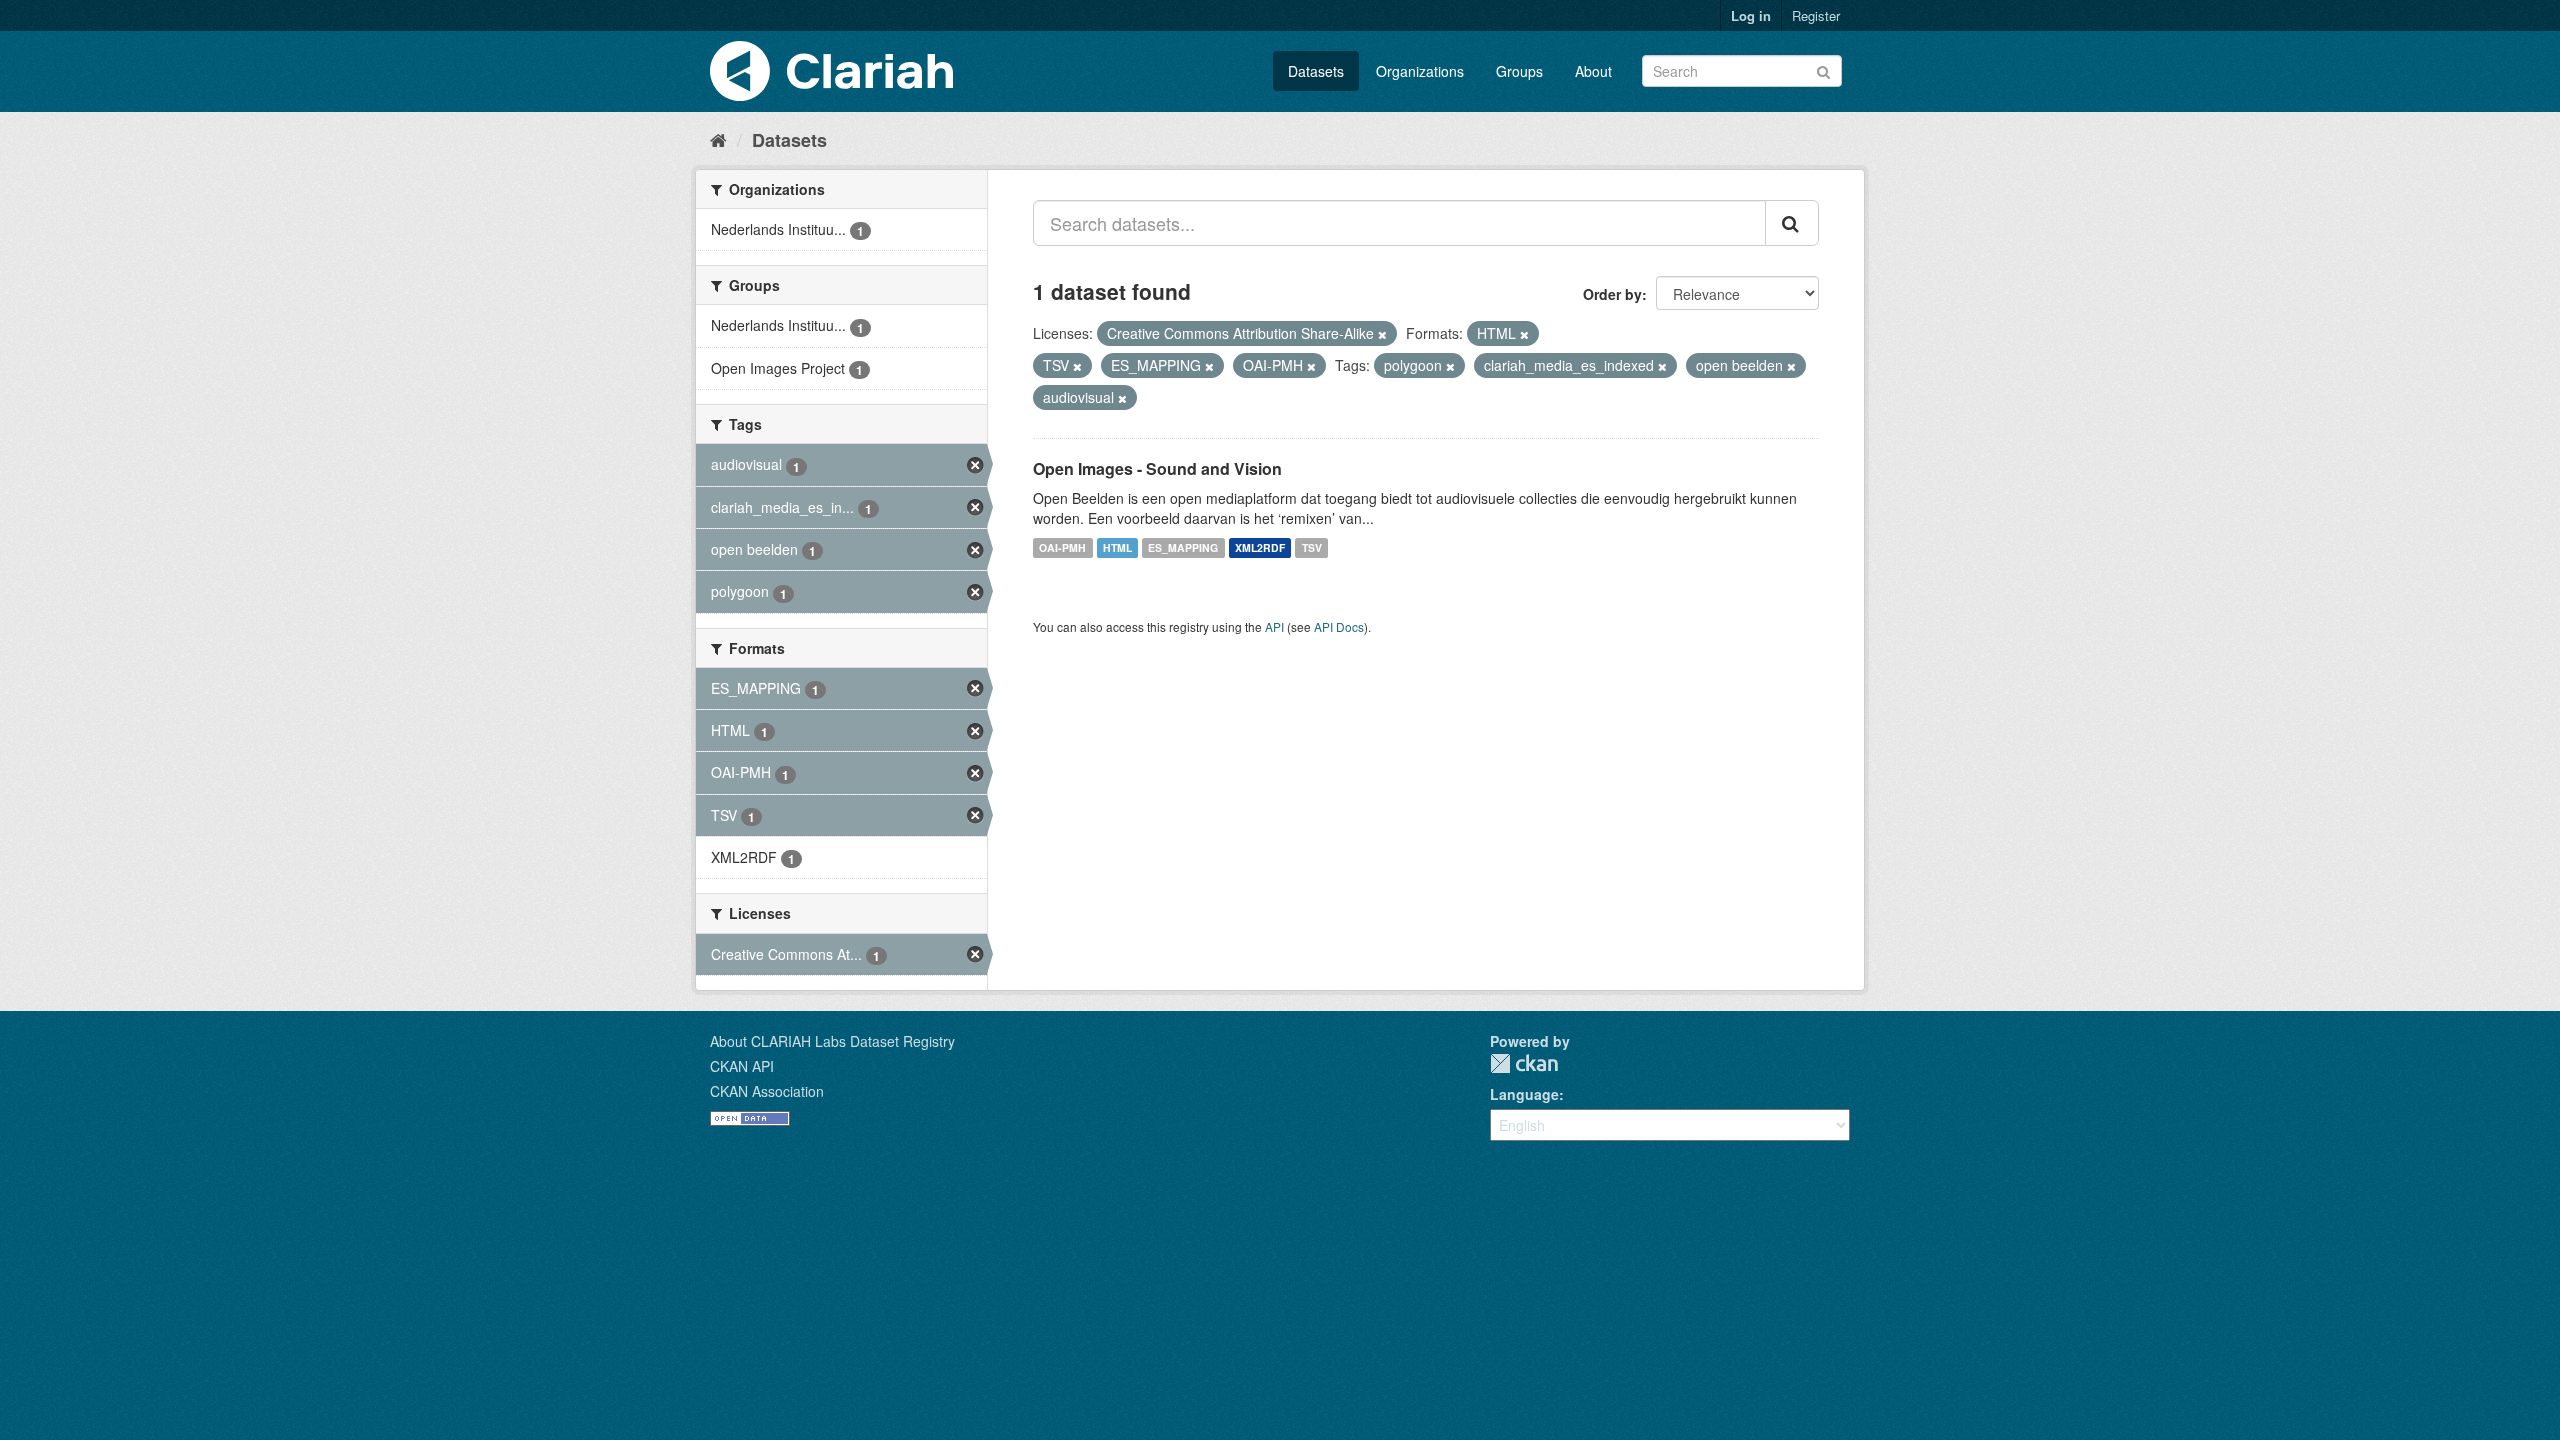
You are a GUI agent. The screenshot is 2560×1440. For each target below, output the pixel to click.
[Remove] (1382, 334)
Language (1524, 1094)
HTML (1117, 547)
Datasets (1316, 71)
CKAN (1524, 1063)
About (1593, 71)
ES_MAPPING (1183, 547)
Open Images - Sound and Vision (1157, 468)
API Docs (1339, 626)
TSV (1312, 547)
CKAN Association (767, 1091)
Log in (1751, 15)
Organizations (1420, 71)
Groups (1519, 71)
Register (1816, 15)
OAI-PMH (1062, 547)
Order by (1612, 294)
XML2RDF (1260, 547)
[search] (1792, 223)
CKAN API (742, 1066)
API (1274, 626)
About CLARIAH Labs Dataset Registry (832, 1041)
